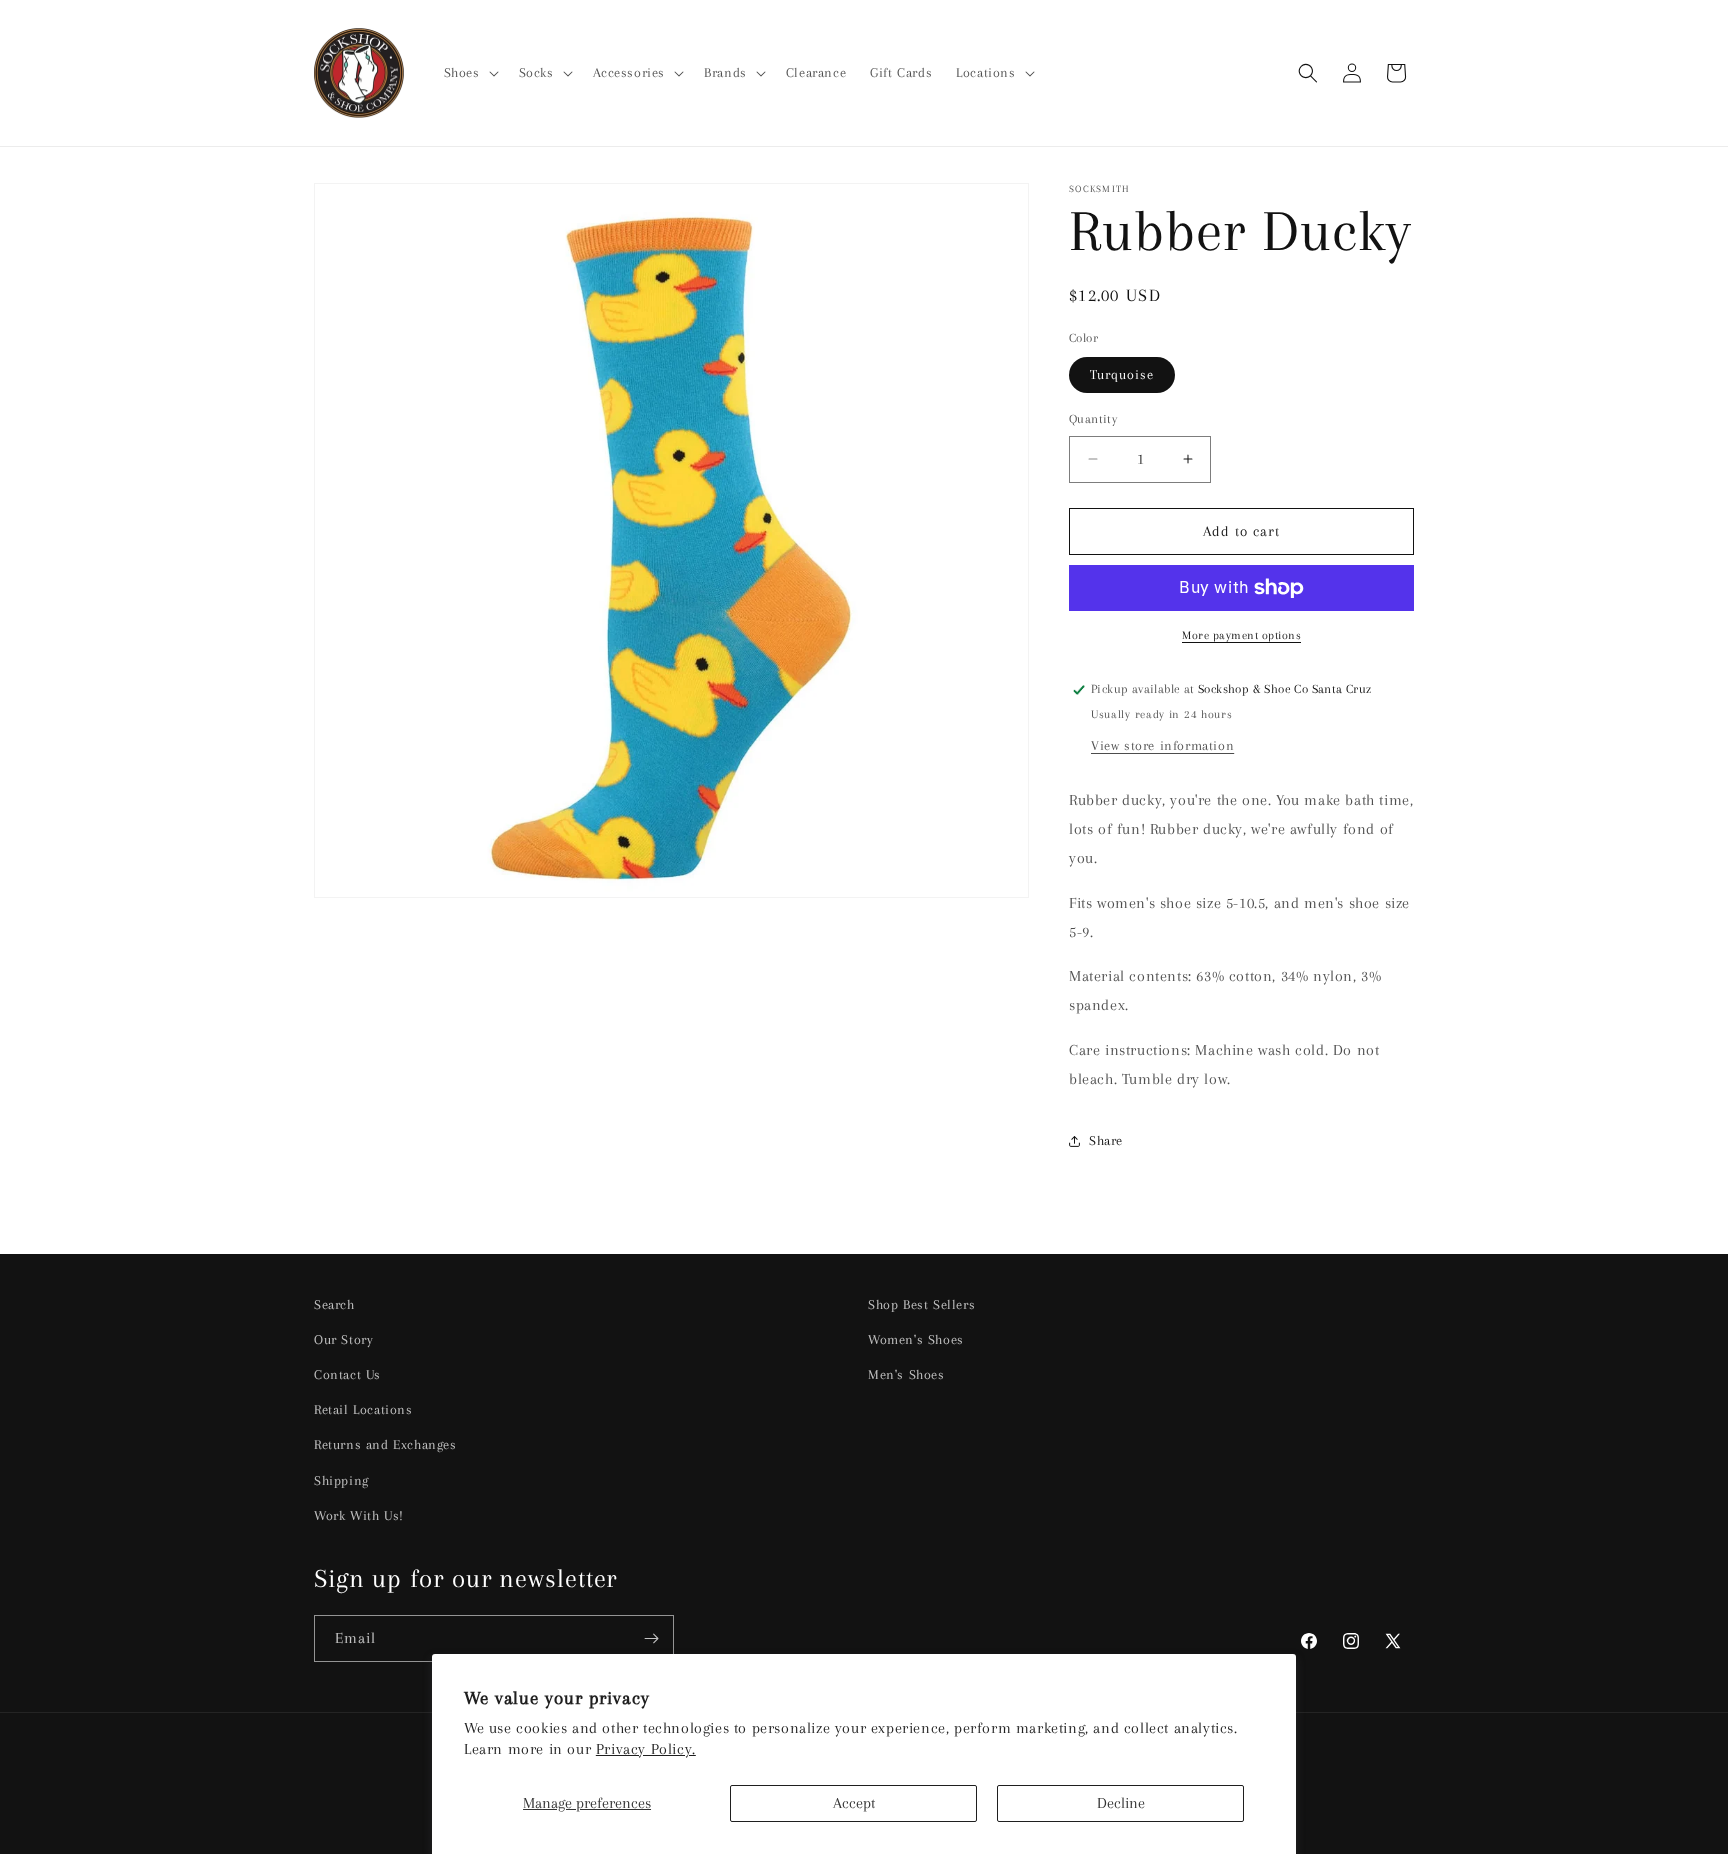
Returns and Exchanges (385, 1444)
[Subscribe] (651, 1638)
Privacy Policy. (646, 1749)
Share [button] (1106, 1140)
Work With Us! (359, 1515)
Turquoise (1122, 374)
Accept (854, 1803)
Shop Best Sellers (921, 1304)
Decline (1121, 1803)
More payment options (1241, 635)
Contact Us (347, 1374)
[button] (469, 73)
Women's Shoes (916, 1339)
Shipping (341, 1480)
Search (334, 1304)
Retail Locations (363, 1409)
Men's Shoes (906, 1374)
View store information (1162, 745)
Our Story (343, 1339)
